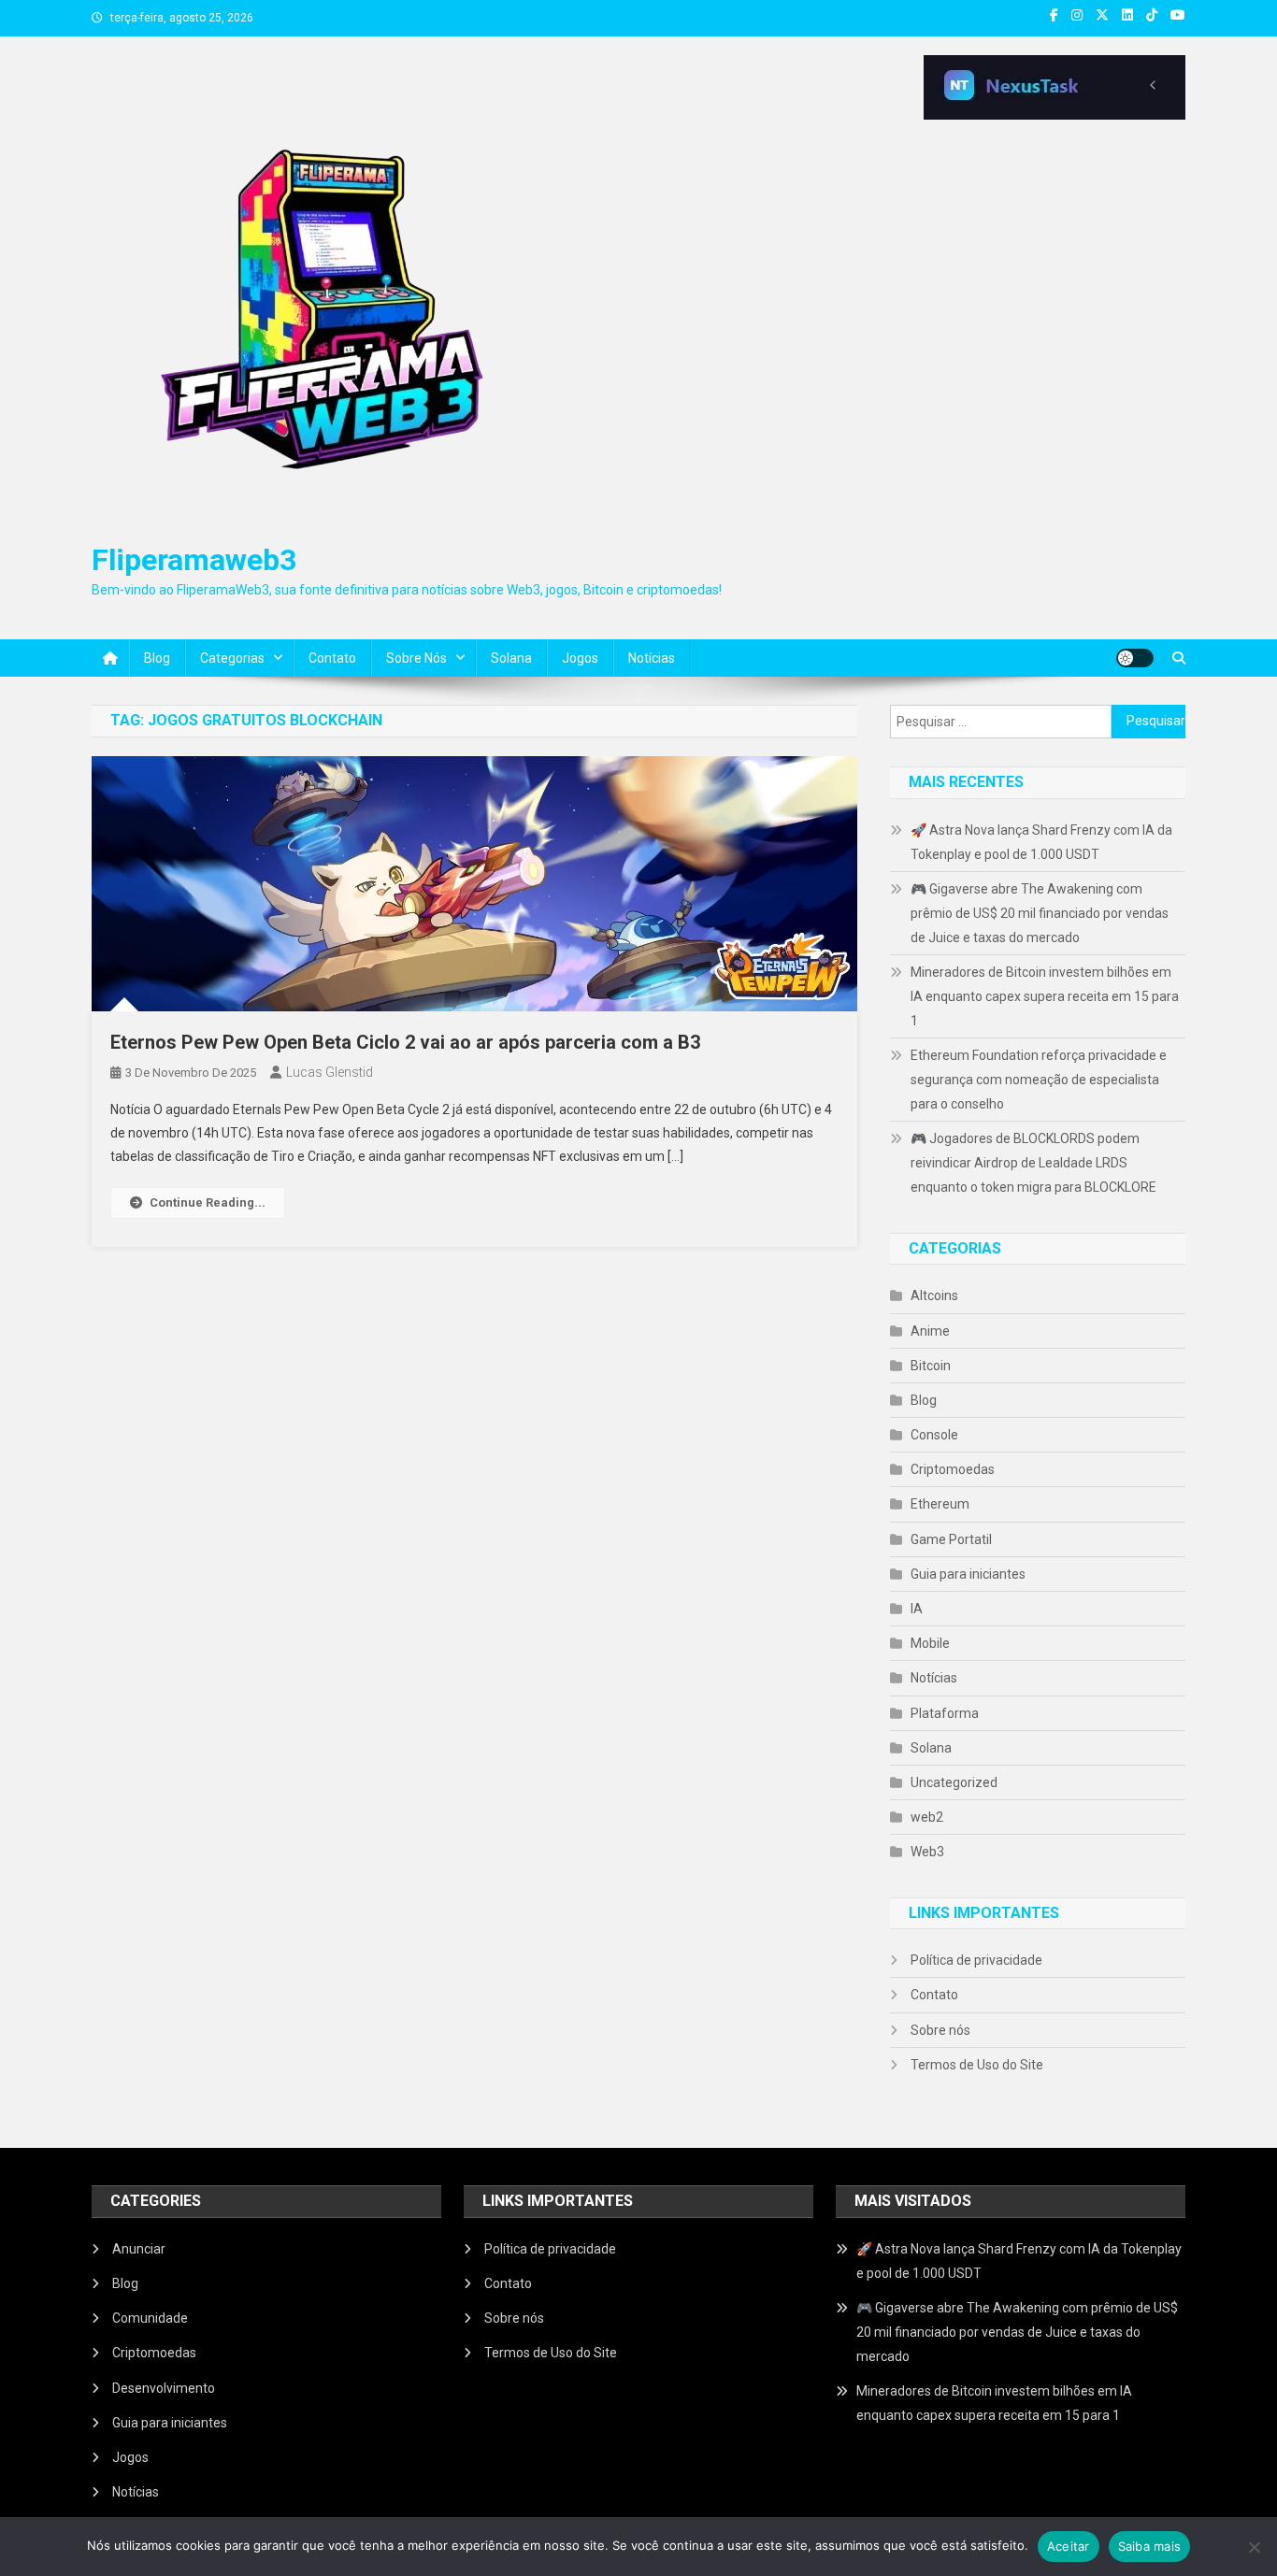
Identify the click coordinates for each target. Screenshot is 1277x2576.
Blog (157, 658)
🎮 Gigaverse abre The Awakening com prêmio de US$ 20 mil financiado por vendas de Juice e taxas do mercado (1040, 913)
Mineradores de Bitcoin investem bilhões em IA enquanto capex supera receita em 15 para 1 (1045, 996)
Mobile (930, 1643)
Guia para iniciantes (968, 1574)
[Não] (1254, 2547)
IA (917, 1609)
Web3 (927, 1852)
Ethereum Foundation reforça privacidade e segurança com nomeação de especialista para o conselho (1039, 1080)
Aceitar (1069, 2546)
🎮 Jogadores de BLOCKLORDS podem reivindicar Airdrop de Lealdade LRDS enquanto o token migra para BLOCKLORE (1033, 1163)
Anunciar (139, 2249)
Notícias (652, 658)
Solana (511, 658)
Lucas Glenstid (330, 1072)
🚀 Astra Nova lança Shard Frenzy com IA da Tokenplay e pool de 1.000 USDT (1041, 842)
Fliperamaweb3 (194, 560)
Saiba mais (1150, 2546)
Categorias (232, 658)
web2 (927, 1817)
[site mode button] (1135, 658)
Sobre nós (416, 658)
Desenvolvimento (164, 2388)
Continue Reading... (208, 1202)
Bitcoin (931, 1366)
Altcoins (934, 1295)
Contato (332, 658)
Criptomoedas (953, 1469)
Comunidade (150, 2318)
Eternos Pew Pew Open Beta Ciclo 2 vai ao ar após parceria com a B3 (405, 1042)
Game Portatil (951, 1539)
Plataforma (945, 1713)
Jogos (580, 658)
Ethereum (940, 1504)
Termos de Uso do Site (977, 2065)
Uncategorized (954, 1782)
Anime (930, 1331)
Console (934, 1435)
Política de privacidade (976, 1960)
